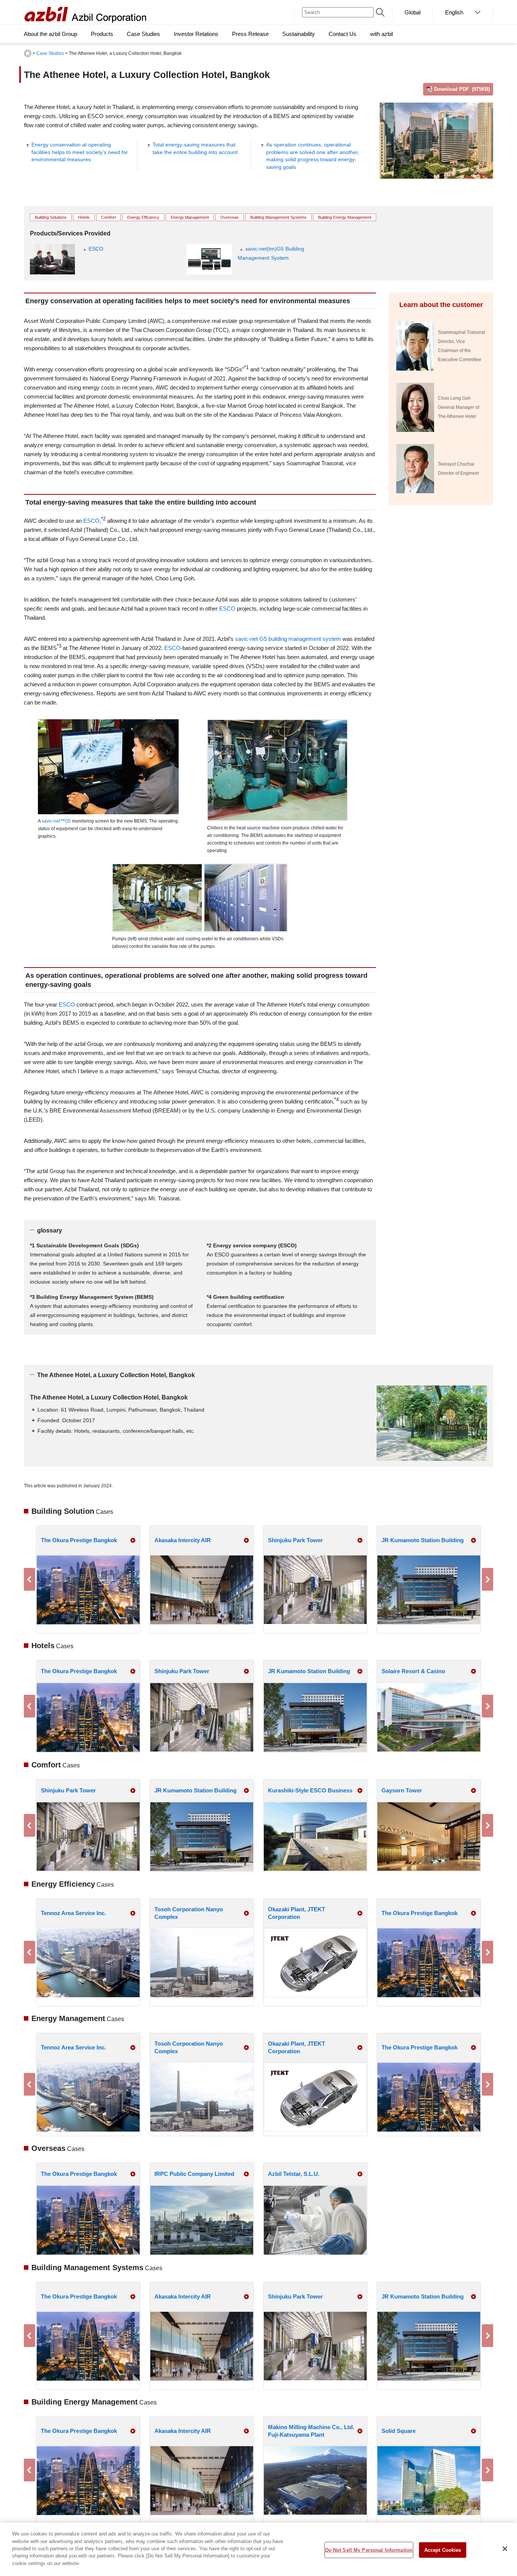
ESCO (96, 249)
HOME (28, 53)
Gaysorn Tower (402, 1790)
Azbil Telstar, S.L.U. (294, 2174)
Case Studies (50, 53)
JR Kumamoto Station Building (423, 1540)
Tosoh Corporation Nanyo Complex (189, 1913)
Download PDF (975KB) (462, 89)
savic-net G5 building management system (288, 639)
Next (487, 1579)
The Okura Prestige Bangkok (79, 1540)
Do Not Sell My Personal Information (369, 2550)
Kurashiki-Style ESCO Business (310, 1790)
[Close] (505, 2549)
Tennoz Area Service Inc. (73, 1913)
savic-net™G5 (56, 821)
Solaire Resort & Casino (413, 1671)
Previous (30, 1579)
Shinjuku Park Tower (295, 1540)
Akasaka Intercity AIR (183, 1540)
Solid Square (399, 2431)
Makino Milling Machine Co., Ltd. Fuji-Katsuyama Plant (311, 2431)
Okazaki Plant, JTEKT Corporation (297, 1913)
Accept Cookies (443, 2550)
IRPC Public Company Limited (194, 2174)
